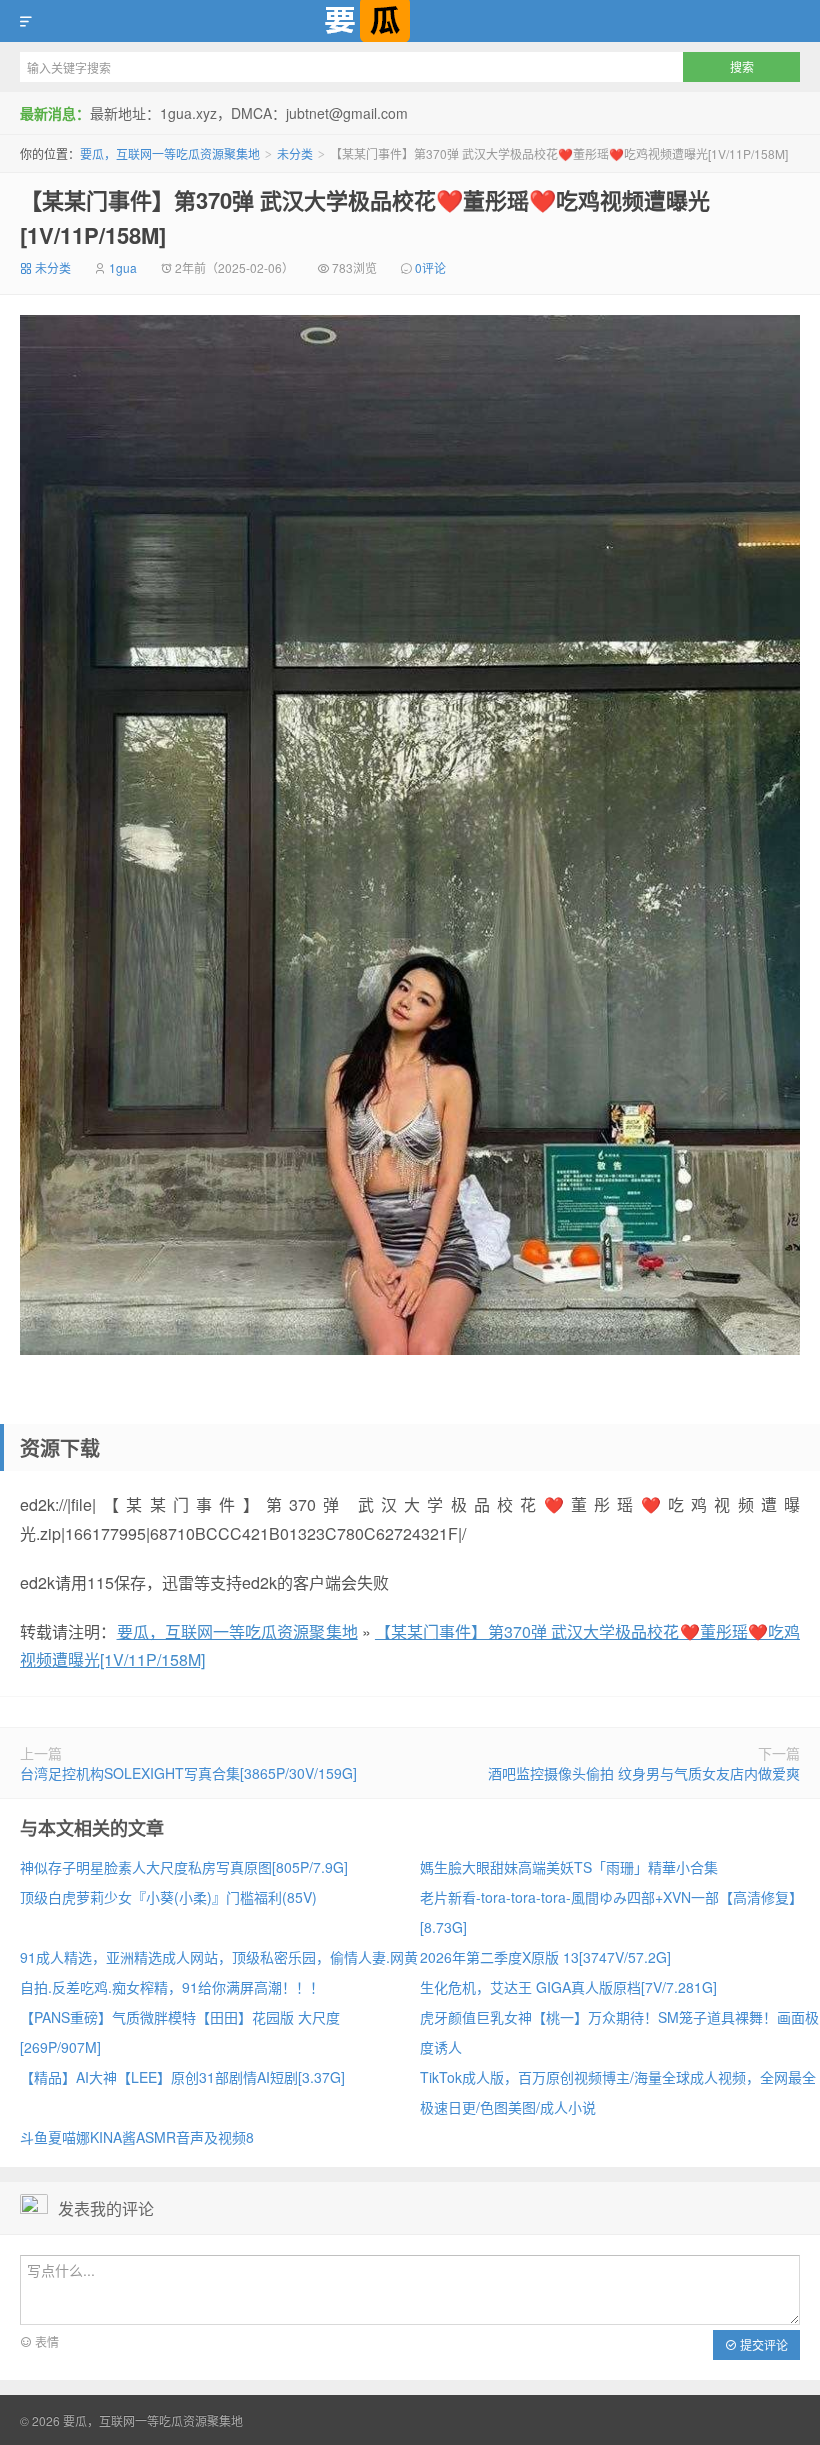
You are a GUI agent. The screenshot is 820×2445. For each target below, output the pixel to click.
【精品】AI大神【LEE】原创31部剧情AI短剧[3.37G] (182, 2077)
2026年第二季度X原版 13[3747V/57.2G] (545, 1957)
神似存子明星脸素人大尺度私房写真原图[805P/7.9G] (184, 1867)
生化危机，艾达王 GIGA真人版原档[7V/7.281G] (568, 1987)
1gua (123, 267)
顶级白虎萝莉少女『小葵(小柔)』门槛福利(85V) (168, 1897)
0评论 (430, 267)
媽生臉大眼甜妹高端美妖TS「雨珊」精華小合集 (569, 1867)
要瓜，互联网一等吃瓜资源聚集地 (410, 21)
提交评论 (762, 2344)
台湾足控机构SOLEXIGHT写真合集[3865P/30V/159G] (188, 1773)
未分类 (295, 153)
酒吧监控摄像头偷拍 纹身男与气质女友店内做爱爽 (644, 1773)
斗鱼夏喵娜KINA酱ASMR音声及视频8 (137, 2137)
